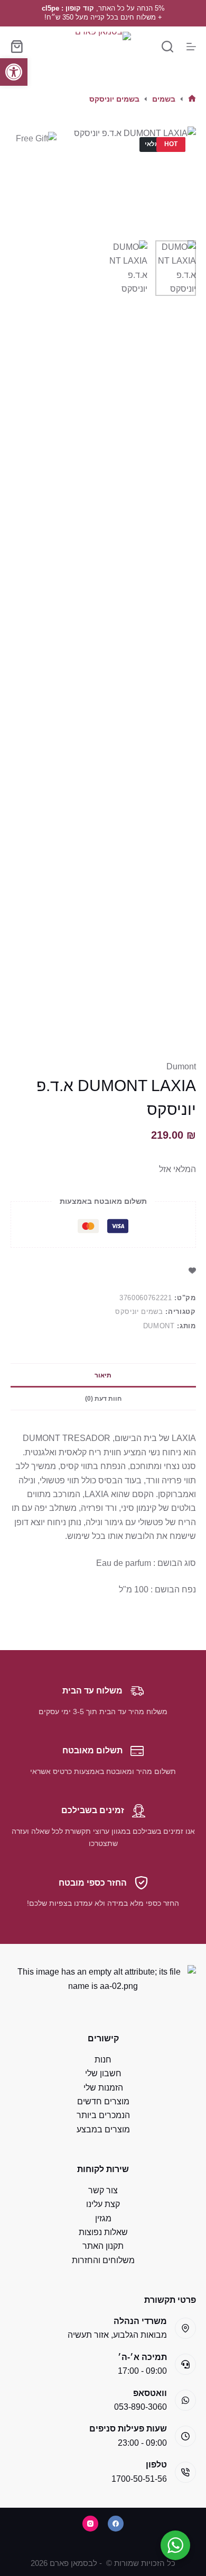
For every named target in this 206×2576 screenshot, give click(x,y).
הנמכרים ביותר (103, 2115)
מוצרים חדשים (103, 2101)
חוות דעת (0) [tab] (103, 1399)
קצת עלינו (103, 2204)
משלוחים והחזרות (103, 2260)
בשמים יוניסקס (139, 1312)
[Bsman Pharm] (103, 46)
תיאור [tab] (103, 1375)
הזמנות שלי (103, 2088)
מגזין (103, 2218)
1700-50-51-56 (139, 2479)
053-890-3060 (141, 2407)
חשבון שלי (103, 2073)
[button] (14, 72)
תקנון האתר (103, 2246)
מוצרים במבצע (103, 2129)
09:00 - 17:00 (142, 2371)
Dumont (181, 1066)
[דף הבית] (192, 99)
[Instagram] (90, 2524)
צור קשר (103, 2190)
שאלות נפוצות (103, 2232)
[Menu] (191, 47)
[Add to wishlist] (192, 1270)
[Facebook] (116, 2524)
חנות (103, 2060)
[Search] (167, 47)
